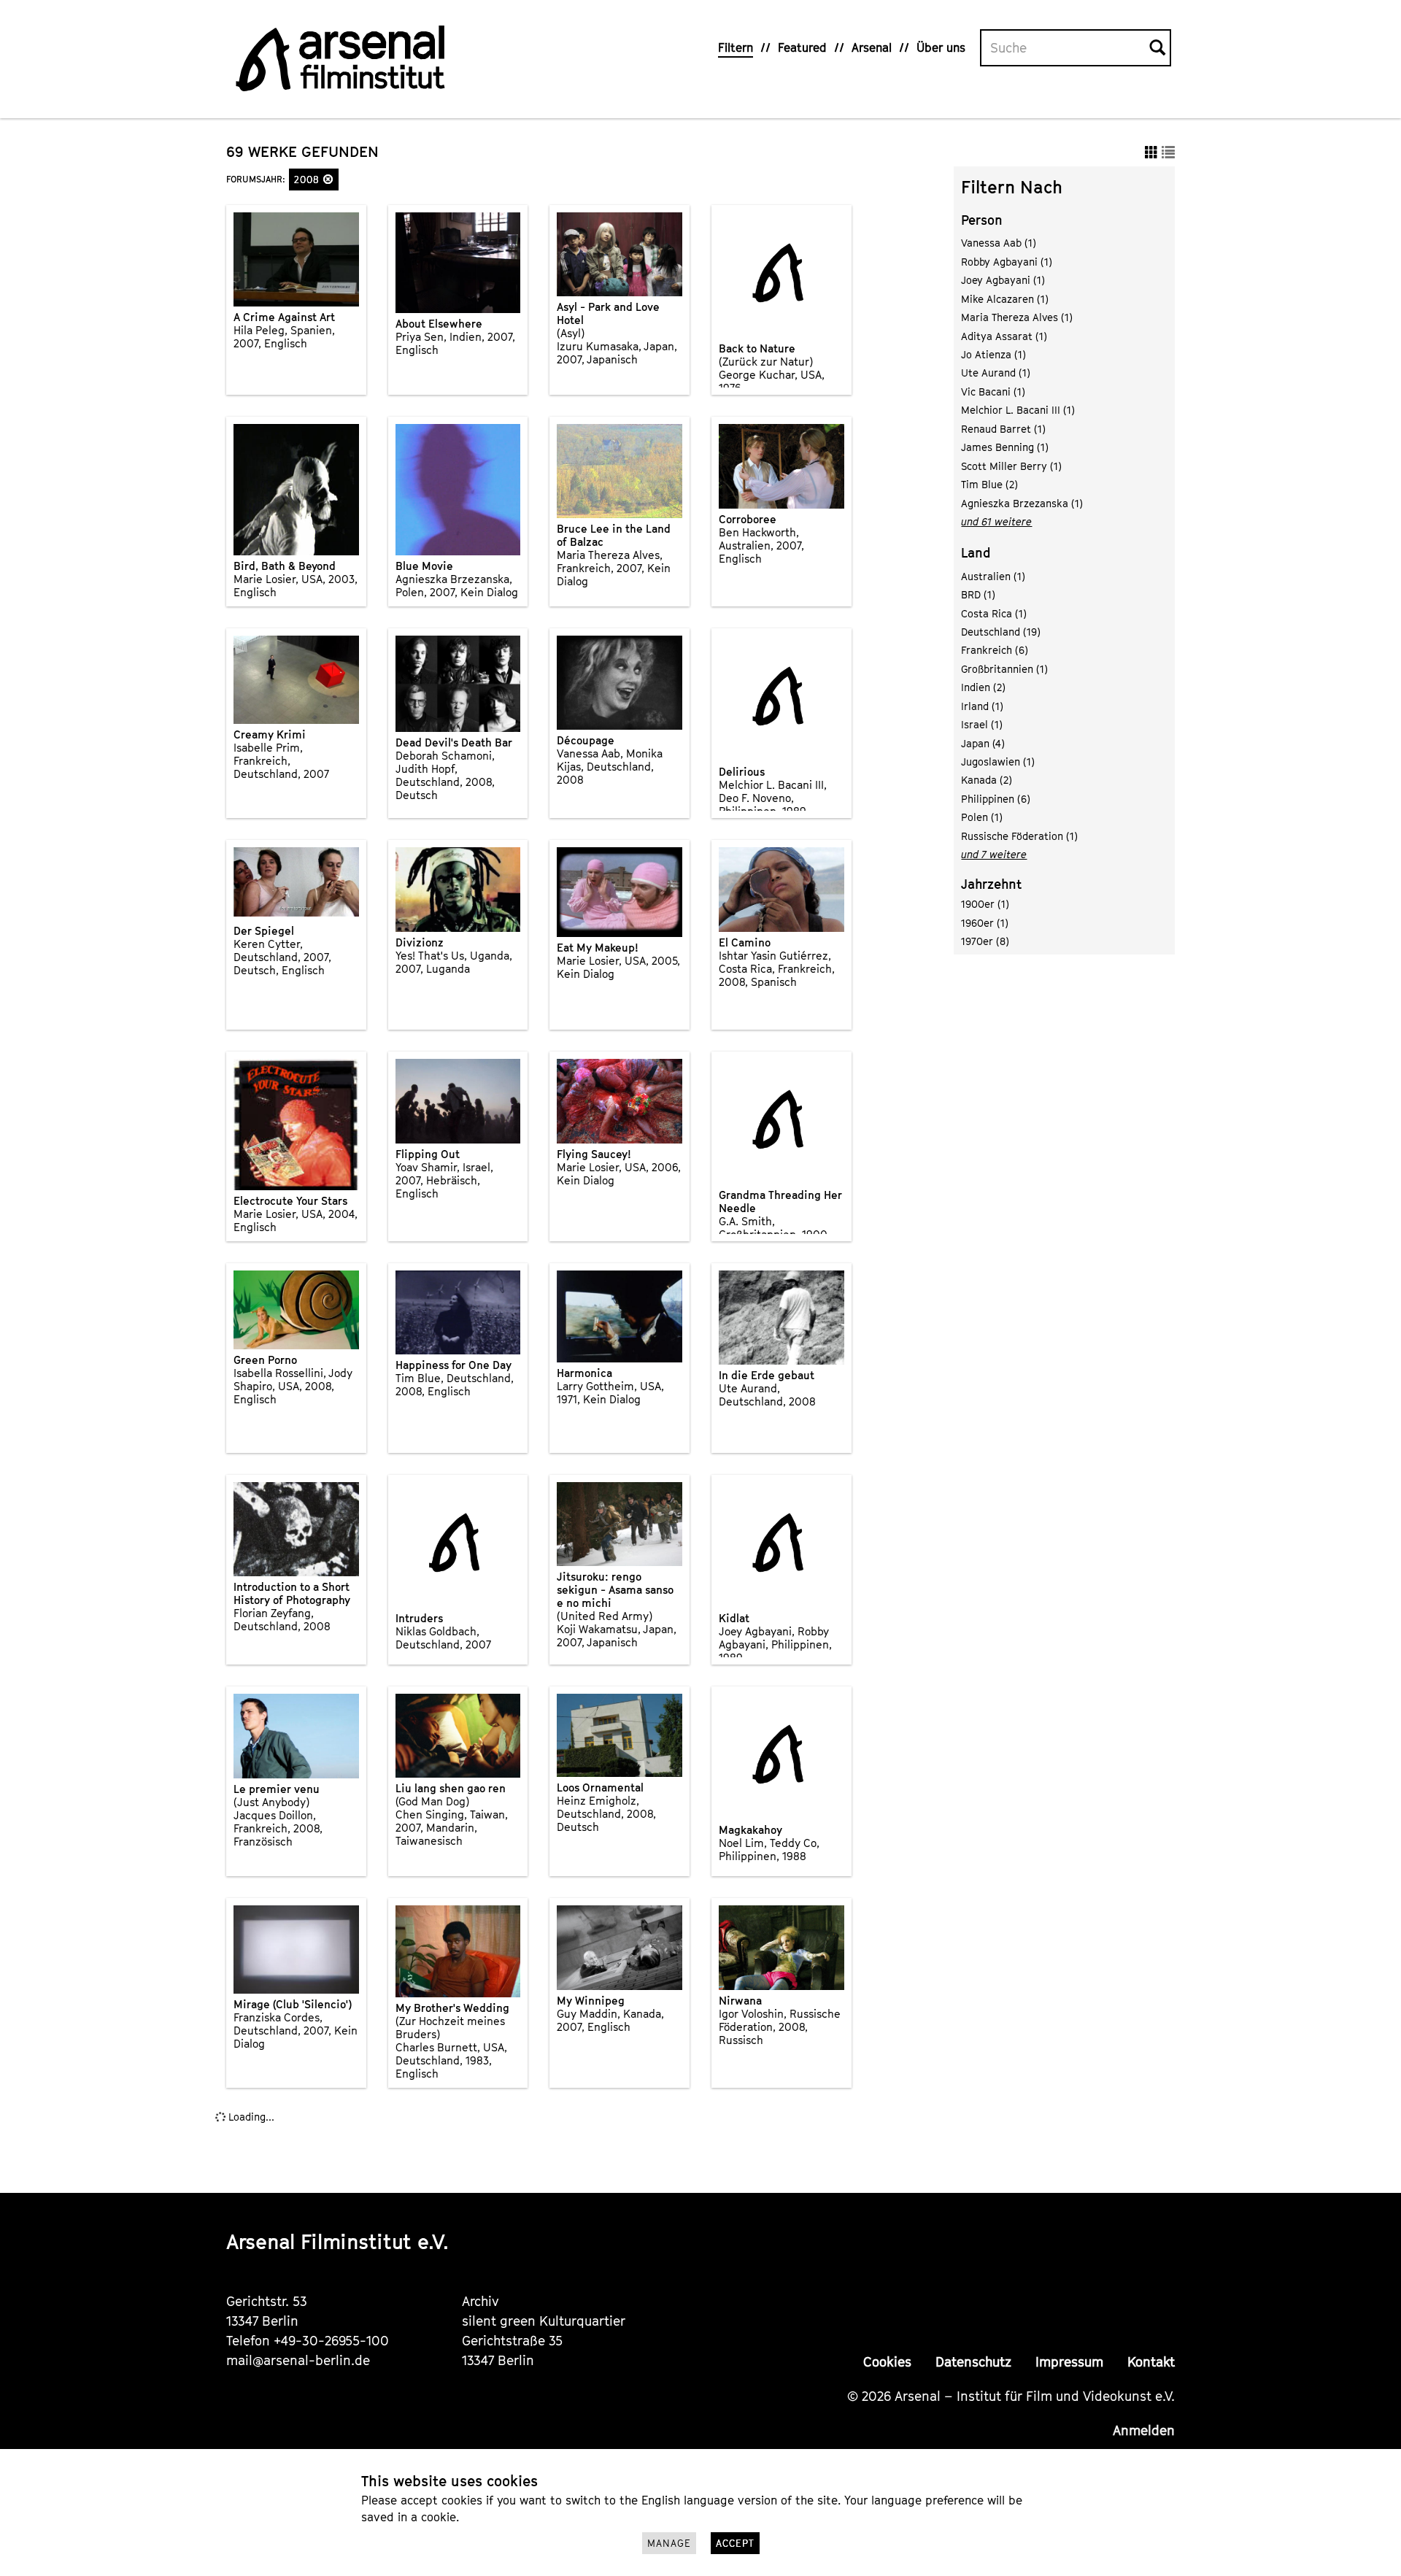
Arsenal (872, 47)
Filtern (736, 47)
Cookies (887, 2362)
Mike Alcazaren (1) (1005, 299)
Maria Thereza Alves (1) (1017, 317)
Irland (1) (982, 706)
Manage (669, 2543)
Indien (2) (983, 687)
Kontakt (1151, 2362)
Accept (735, 2543)
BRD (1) (978, 594)
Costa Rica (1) (994, 613)
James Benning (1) (1005, 447)
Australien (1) (993, 576)
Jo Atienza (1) (993, 354)
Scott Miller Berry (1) (1011, 466)
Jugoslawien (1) (998, 761)
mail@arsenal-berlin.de (298, 2360)
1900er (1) (985, 904)
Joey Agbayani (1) (1003, 280)
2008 (309, 180)
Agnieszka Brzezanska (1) (1022, 503)
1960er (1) (985, 923)
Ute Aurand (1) (996, 373)
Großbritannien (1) (1004, 669)
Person (982, 220)
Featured (802, 47)
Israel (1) (982, 724)
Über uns (941, 47)
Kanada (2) (987, 780)
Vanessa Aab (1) (999, 243)
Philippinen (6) (996, 799)
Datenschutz (973, 2362)
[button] (328, 179)
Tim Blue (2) (989, 484)
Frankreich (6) (995, 650)
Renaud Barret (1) (1003, 429)
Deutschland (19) (1001, 632)
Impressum (1069, 2362)
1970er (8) (985, 941)
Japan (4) (983, 743)
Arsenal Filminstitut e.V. (337, 2241)
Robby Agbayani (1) (1007, 262)
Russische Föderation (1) (1019, 836)
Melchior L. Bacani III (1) (1018, 410)
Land (976, 553)
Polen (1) (982, 817)
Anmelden (1144, 2430)
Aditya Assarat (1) (1004, 336)
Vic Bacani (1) (993, 392)
